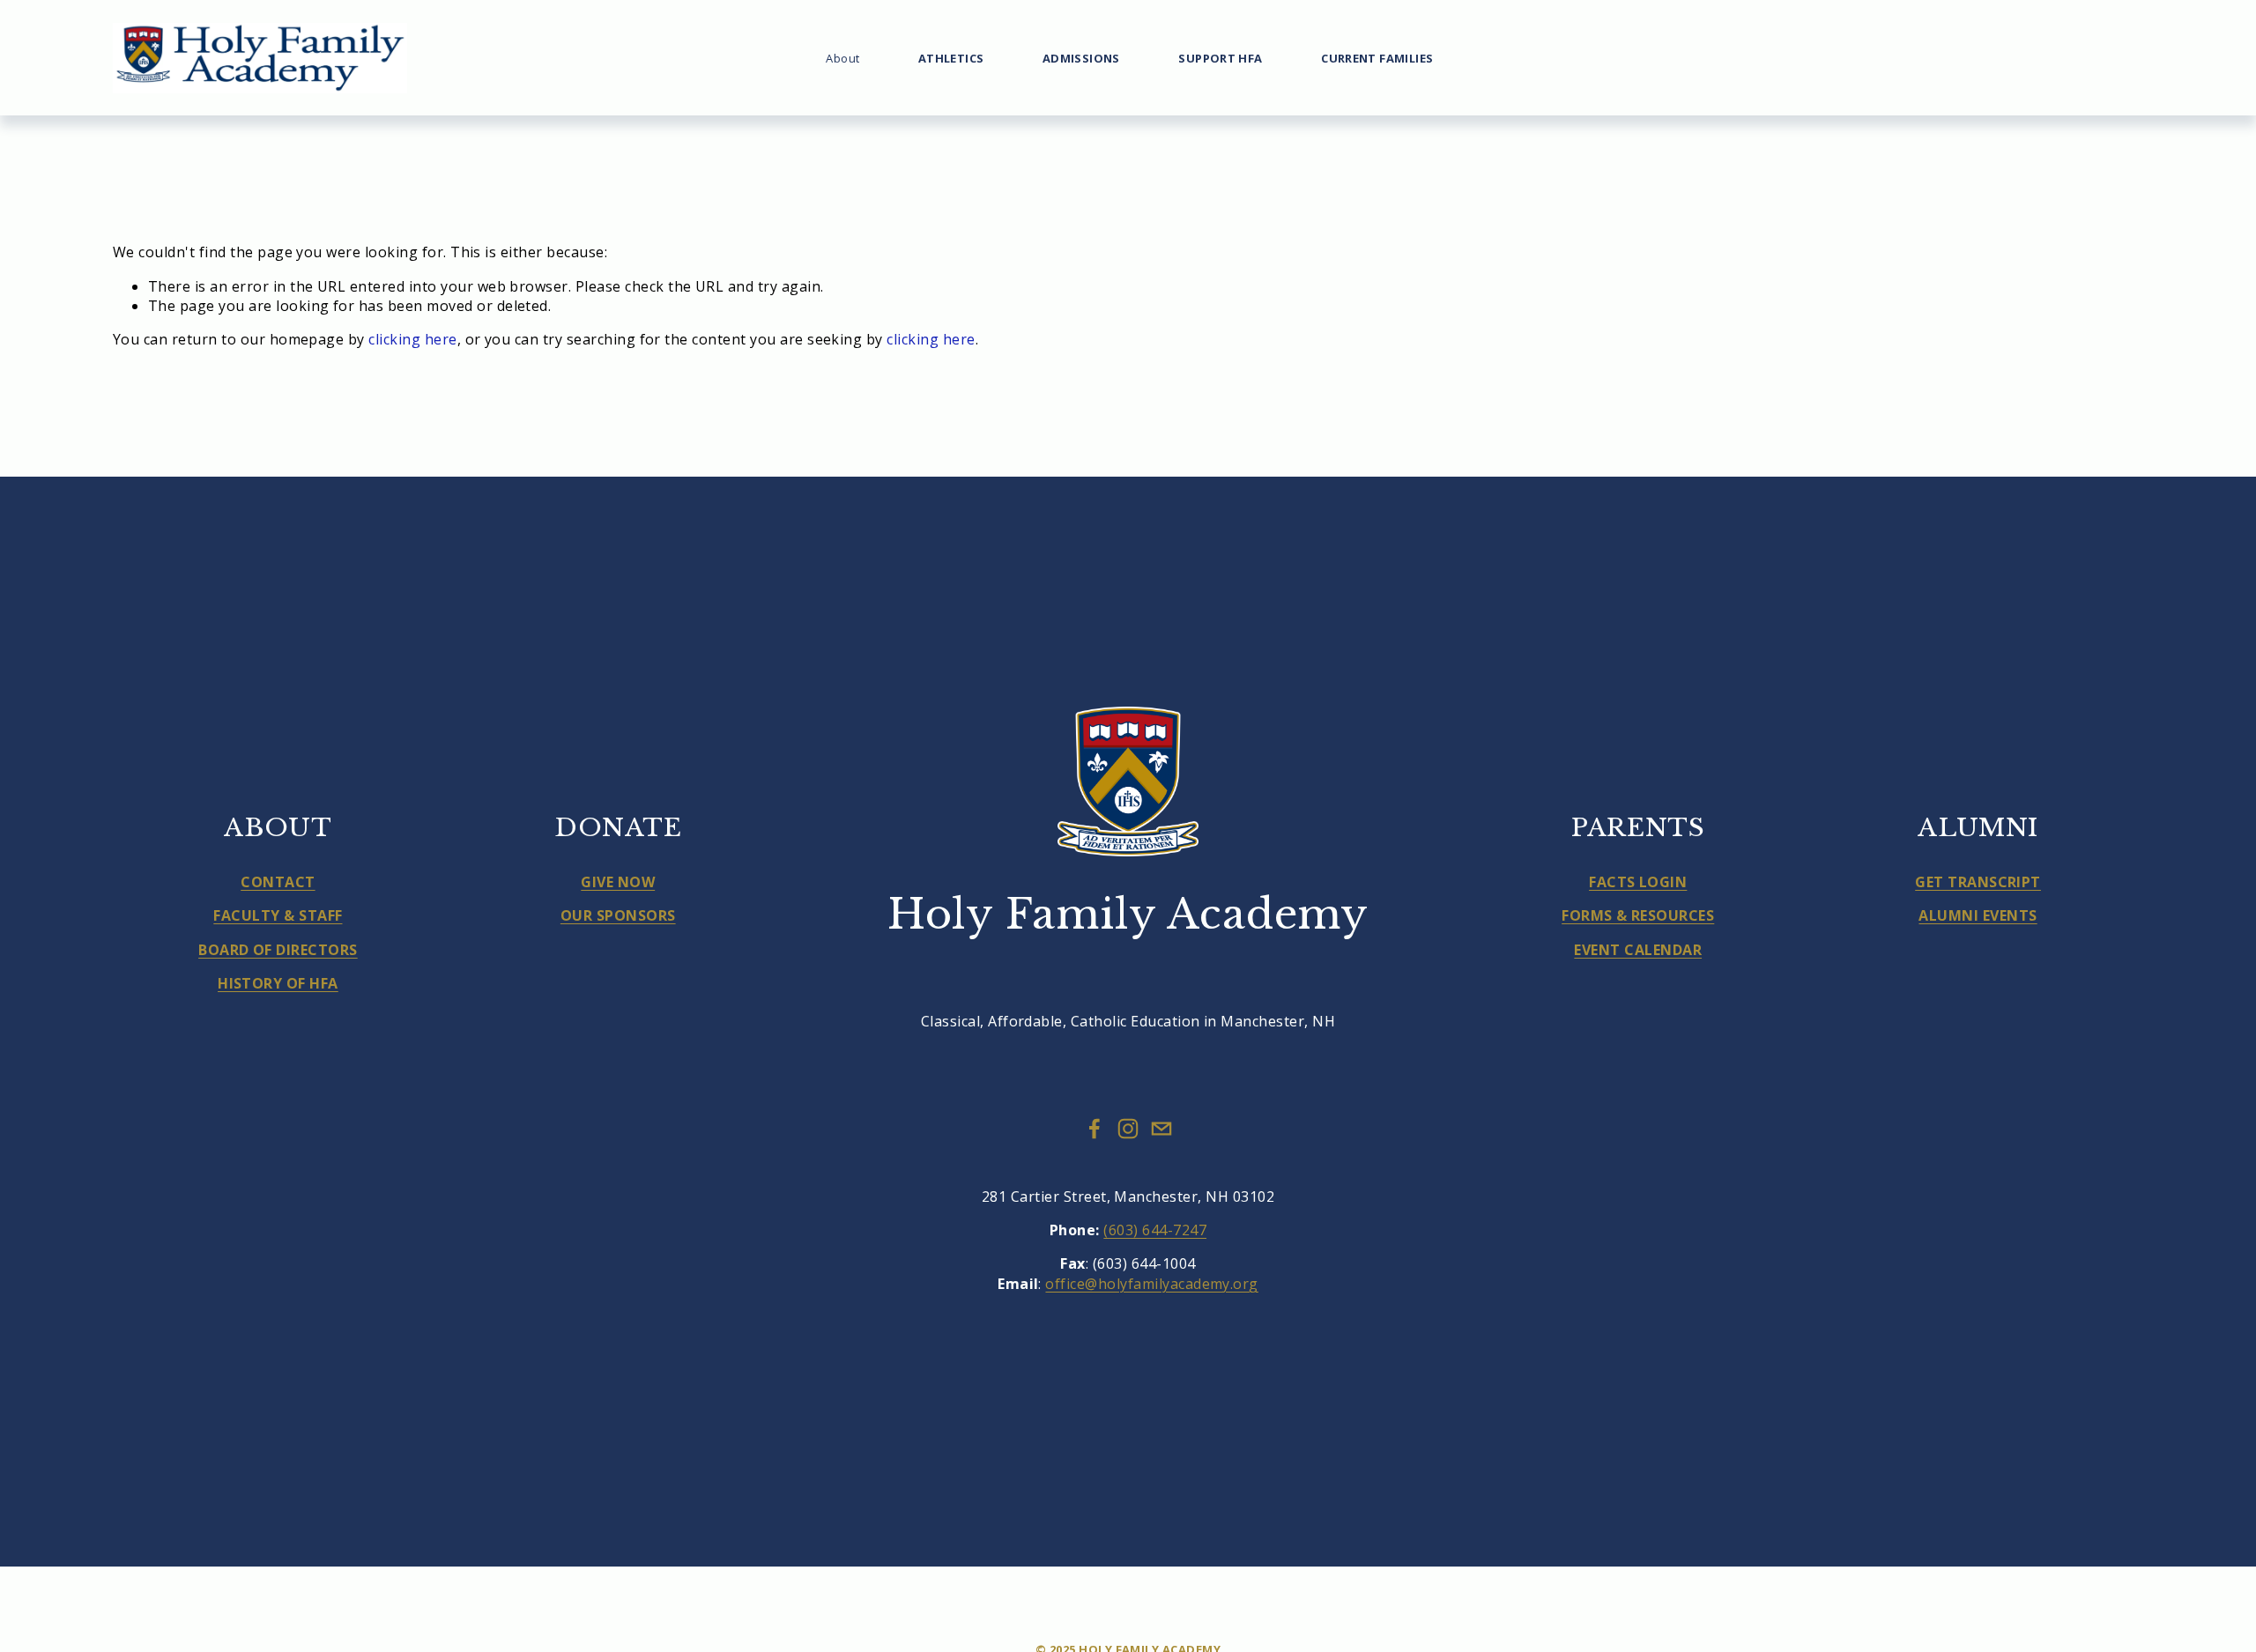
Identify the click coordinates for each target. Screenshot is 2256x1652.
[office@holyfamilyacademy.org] (1161, 1129)
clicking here (412, 339)
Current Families (1377, 58)
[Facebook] (1095, 1129)
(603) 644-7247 (1155, 1230)
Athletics (951, 58)
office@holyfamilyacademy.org (1151, 1284)
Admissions (1081, 58)
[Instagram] (1128, 1129)
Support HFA (1220, 58)
